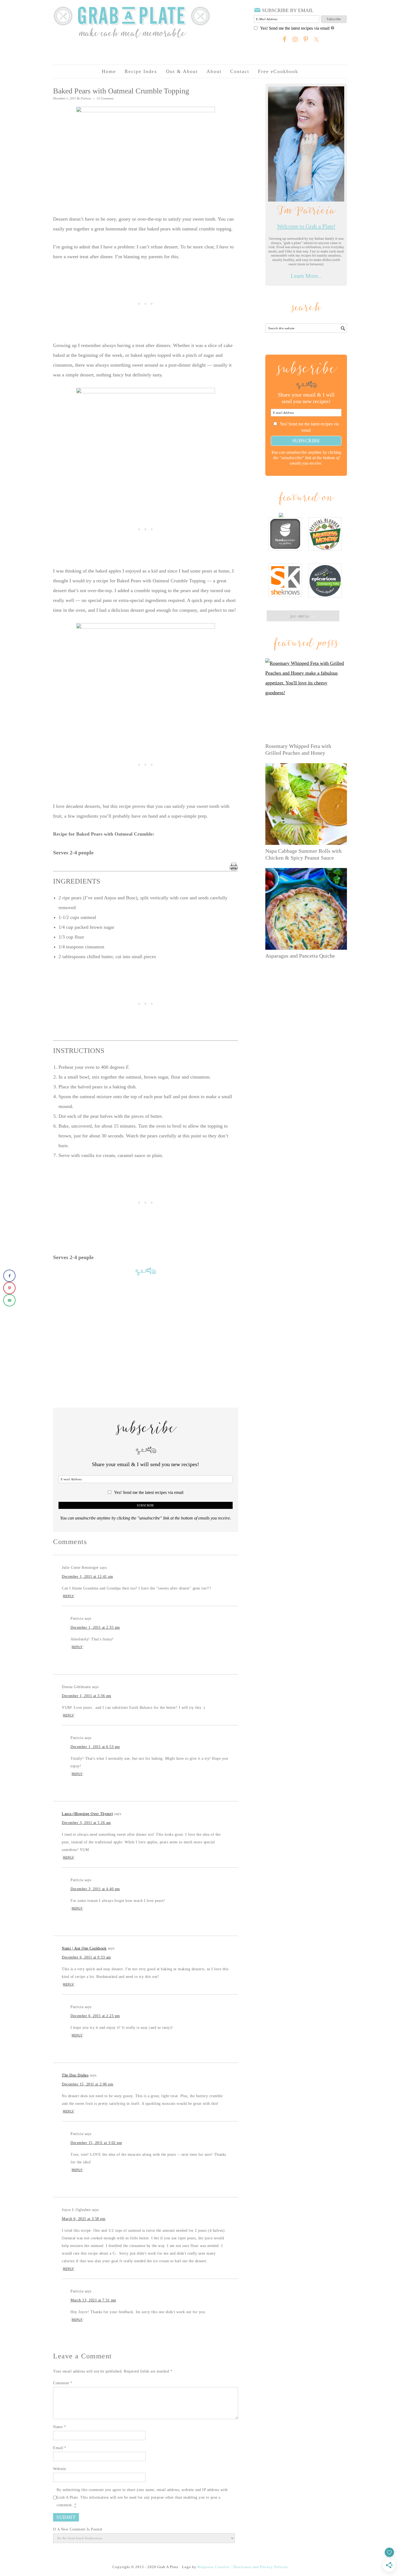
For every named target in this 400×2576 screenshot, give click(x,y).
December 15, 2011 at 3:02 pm (96, 2143)
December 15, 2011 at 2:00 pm (87, 2084)
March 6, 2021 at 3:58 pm (84, 2219)
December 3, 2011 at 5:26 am (86, 1823)
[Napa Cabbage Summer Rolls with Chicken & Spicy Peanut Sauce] (306, 804)
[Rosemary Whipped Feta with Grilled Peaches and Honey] (306, 699)
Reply (68, 1596)
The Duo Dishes (75, 2075)
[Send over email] (9, 1300)
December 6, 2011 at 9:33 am (86, 1957)
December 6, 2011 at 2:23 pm (95, 2016)
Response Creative (214, 2567)
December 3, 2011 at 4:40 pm (95, 1889)
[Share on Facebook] (9, 1276)
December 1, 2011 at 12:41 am (87, 1577)
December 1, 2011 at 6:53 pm (95, 1747)
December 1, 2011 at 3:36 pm (87, 1696)
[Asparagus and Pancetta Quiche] (306, 909)
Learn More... (306, 276)
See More (303, 616)
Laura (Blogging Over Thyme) (87, 1814)
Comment (63, 2383)
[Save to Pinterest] (9, 1288)
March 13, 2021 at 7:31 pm (93, 2300)
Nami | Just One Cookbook (84, 1948)
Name (59, 2427)
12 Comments (105, 98)
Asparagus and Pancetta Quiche (300, 956)
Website (60, 2469)
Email (60, 2448)
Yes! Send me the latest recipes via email (295, 28)
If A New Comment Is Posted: (78, 2529)
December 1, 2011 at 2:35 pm (95, 1627)
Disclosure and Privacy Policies (261, 2567)
